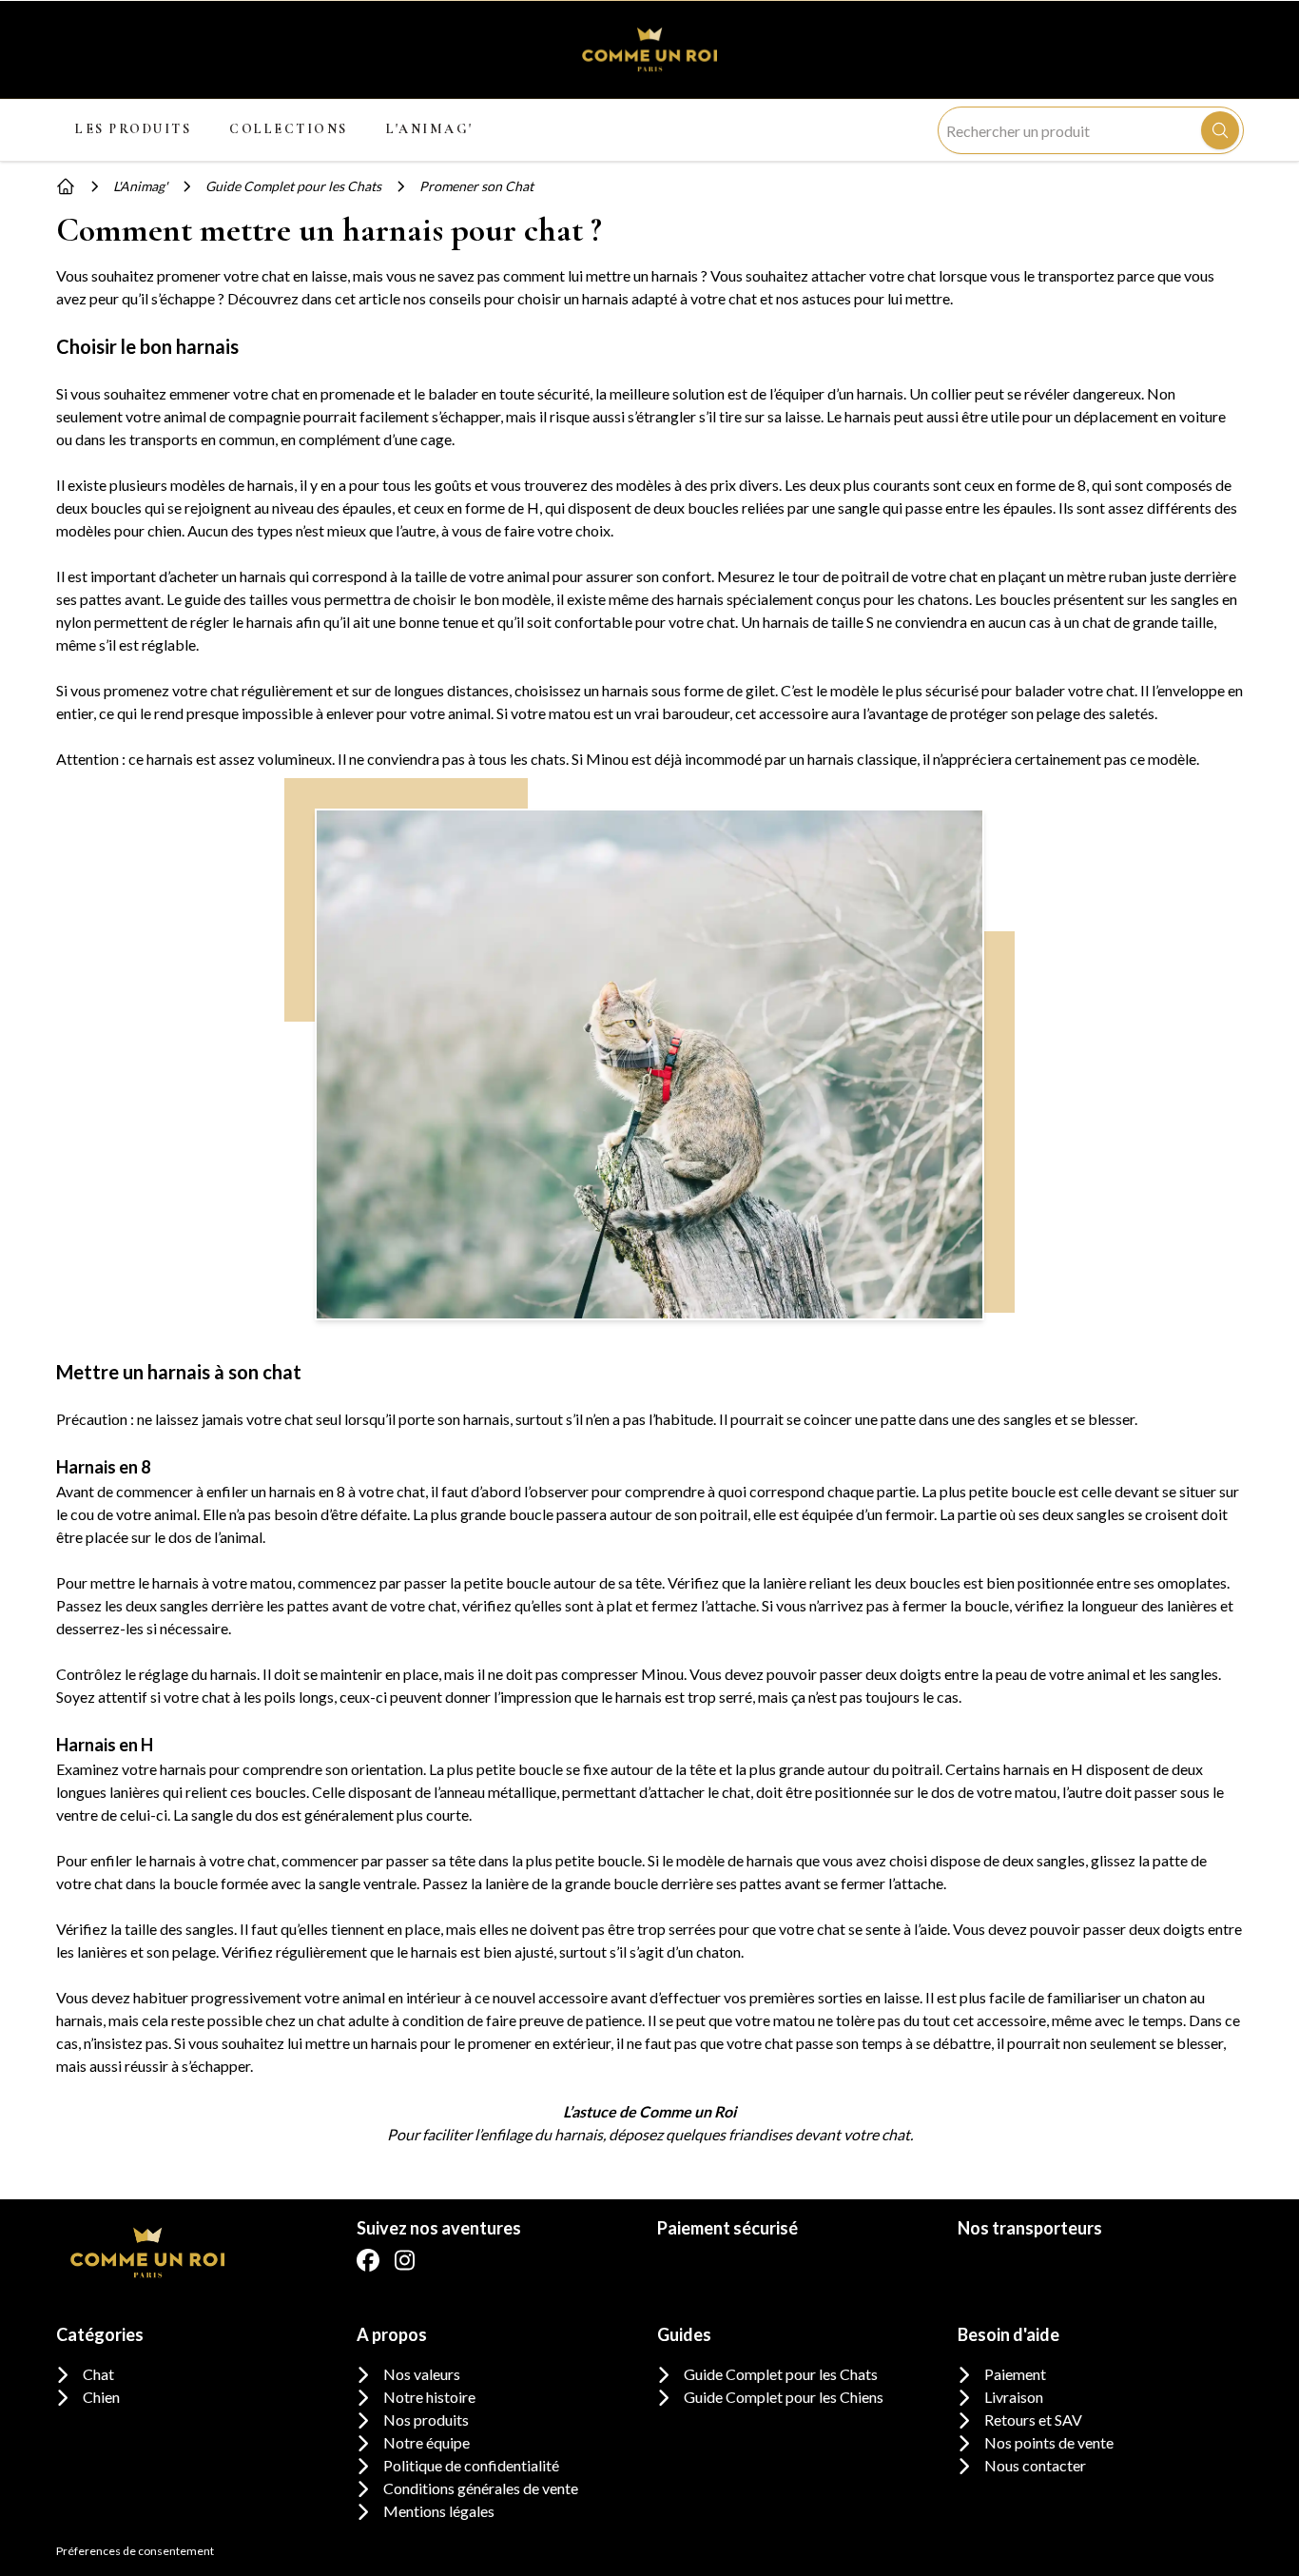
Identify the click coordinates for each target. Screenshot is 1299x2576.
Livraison (1014, 2397)
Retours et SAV (1033, 2420)
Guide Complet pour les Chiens (784, 2397)
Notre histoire (429, 2397)
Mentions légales (439, 2511)
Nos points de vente (1049, 2442)
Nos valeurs (422, 2374)
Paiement (1015, 2374)
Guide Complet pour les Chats (781, 2374)
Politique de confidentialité (471, 2465)
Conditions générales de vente (481, 2488)
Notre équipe (427, 2442)
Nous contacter (1035, 2465)
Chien (101, 2397)
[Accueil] (66, 186)
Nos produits (426, 2420)
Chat (98, 2374)
